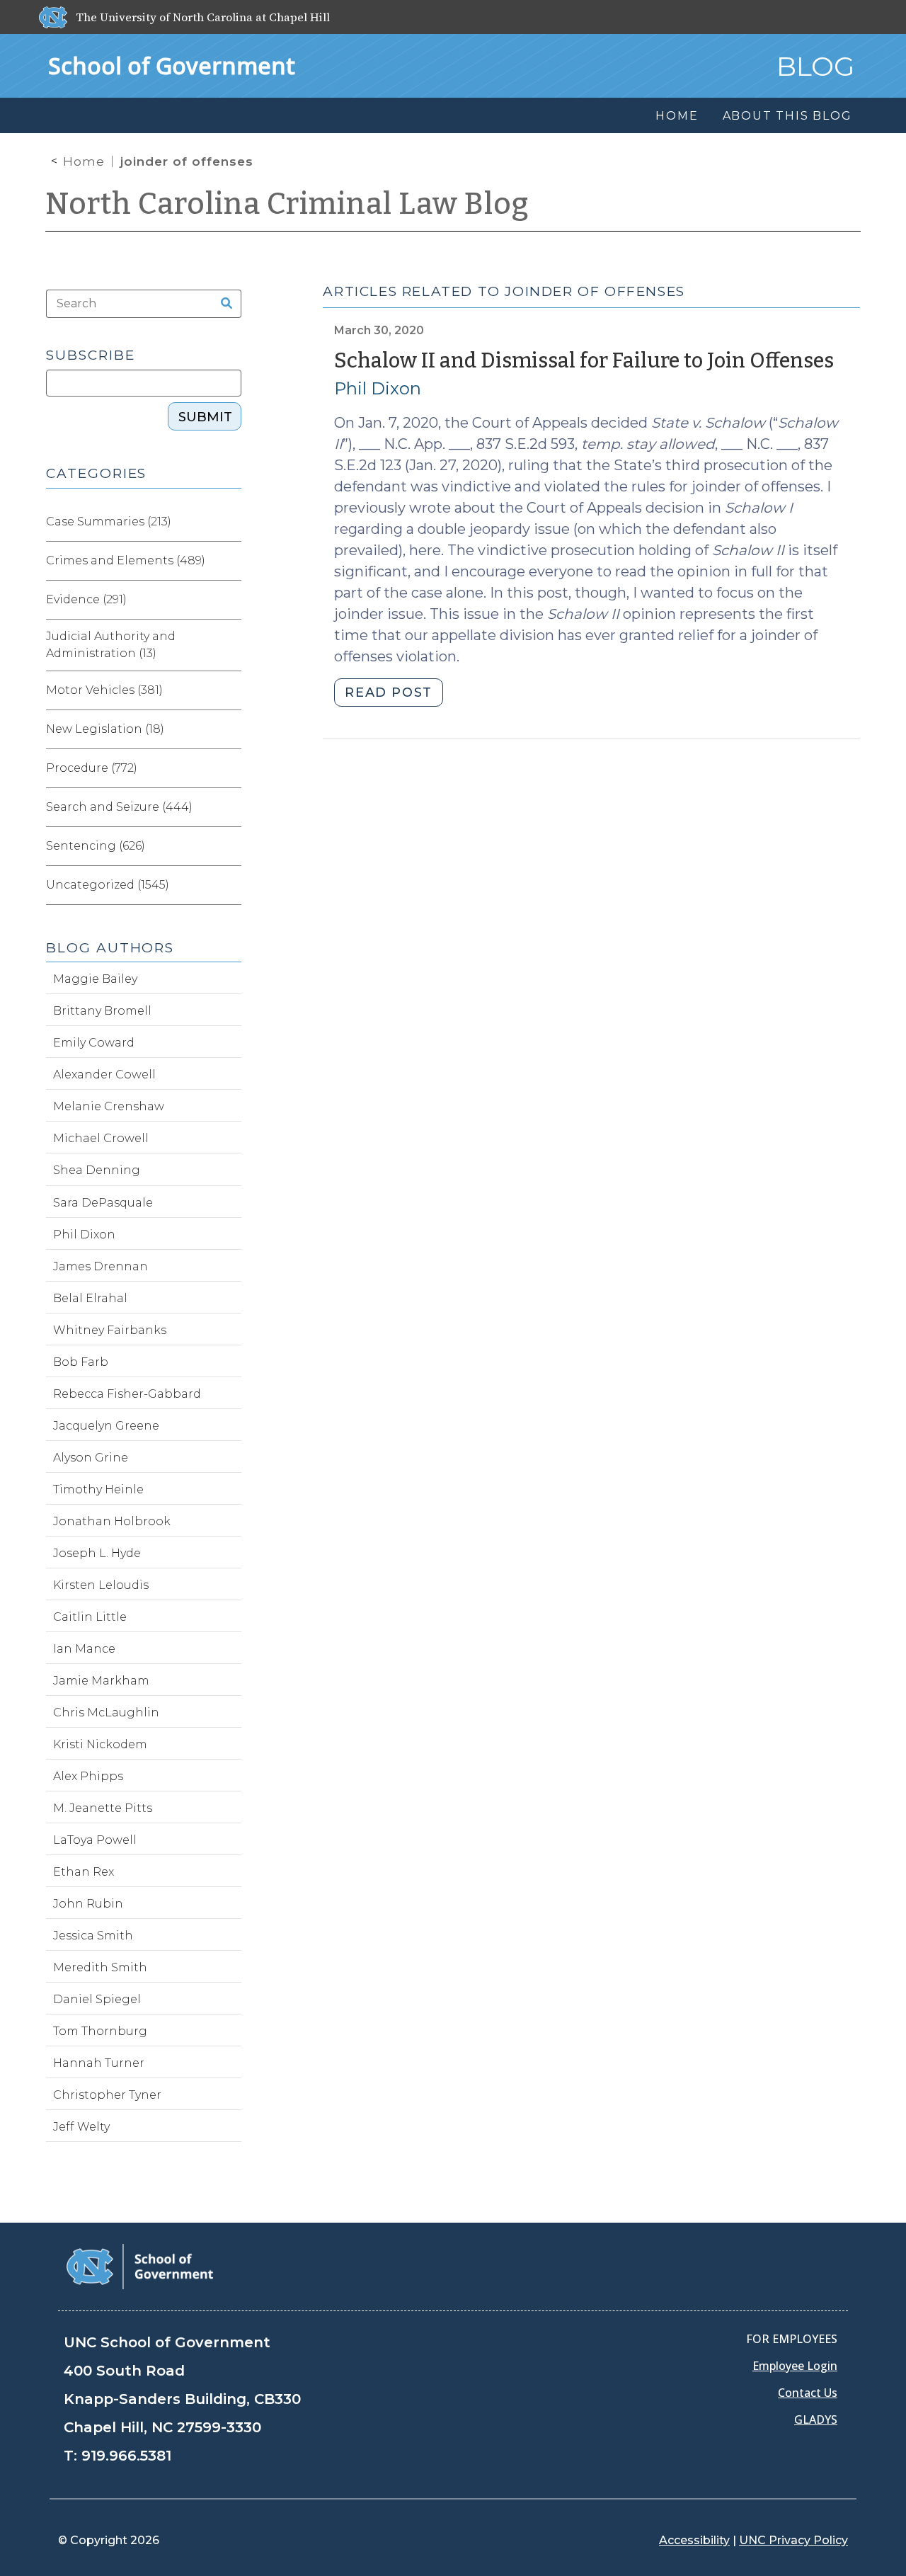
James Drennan (101, 1266)
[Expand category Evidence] (230, 600)
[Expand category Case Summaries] (230, 522)
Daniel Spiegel (97, 1999)
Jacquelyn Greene (106, 1426)
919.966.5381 (126, 2456)
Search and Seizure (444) (119, 807)
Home (84, 161)
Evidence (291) (86, 599)
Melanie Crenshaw (109, 1106)
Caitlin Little (90, 1617)
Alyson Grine (91, 1458)
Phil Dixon (378, 388)
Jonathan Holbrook (112, 1521)
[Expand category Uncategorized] (230, 885)
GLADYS (816, 2420)
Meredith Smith (100, 1967)
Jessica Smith (93, 1936)
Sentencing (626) (96, 846)
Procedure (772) (92, 768)
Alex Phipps (88, 1776)
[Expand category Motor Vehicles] (230, 690)
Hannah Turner (99, 2063)
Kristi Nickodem (100, 1744)
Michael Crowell (101, 1138)
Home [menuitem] (677, 116)
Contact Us (808, 2393)
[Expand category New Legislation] (230, 729)
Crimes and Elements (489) (126, 560)
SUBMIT (205, 417)
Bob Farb (81, 1362)
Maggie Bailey (95, 979)
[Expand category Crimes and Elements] (230, 561)
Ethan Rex (84, 1872)
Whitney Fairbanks (110, 1330)
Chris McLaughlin (106, 1712)
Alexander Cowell (104, 1075)
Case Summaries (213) (109, 522)
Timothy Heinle (98, 1489)
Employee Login (795, 2366)
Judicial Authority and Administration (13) (111, 645)
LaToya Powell (95, 1840)
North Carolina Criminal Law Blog (287, 204)
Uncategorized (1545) (108, 885)
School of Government (172, 65)
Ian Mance (84, 1649)
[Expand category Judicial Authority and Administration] (230, 645)
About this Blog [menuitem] (787, 116)
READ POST (388, 693)
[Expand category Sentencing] (230, 846)
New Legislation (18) (105, 729)
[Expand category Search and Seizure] (230, 807)
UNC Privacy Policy (793, 2540)
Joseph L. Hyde (97, 1553)
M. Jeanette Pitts (103, 1808)
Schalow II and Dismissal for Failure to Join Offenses (584, 361)
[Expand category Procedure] (230, 768)
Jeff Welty (81, 2127)
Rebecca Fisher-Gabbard (127, 1394)
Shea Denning (97, 1170)
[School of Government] (140, 2266)
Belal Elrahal (90, 1298)
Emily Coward (94, 1043)
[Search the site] (222, 304)
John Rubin (88, 1904)
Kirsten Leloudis (101, 1585)
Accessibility (694, 2540)
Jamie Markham (101, 1681)
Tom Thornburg (100, 2031)
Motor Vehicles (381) (104, 690)
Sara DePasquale (103, 1203)
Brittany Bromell (102, 1011)
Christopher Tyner (107, 2095)
